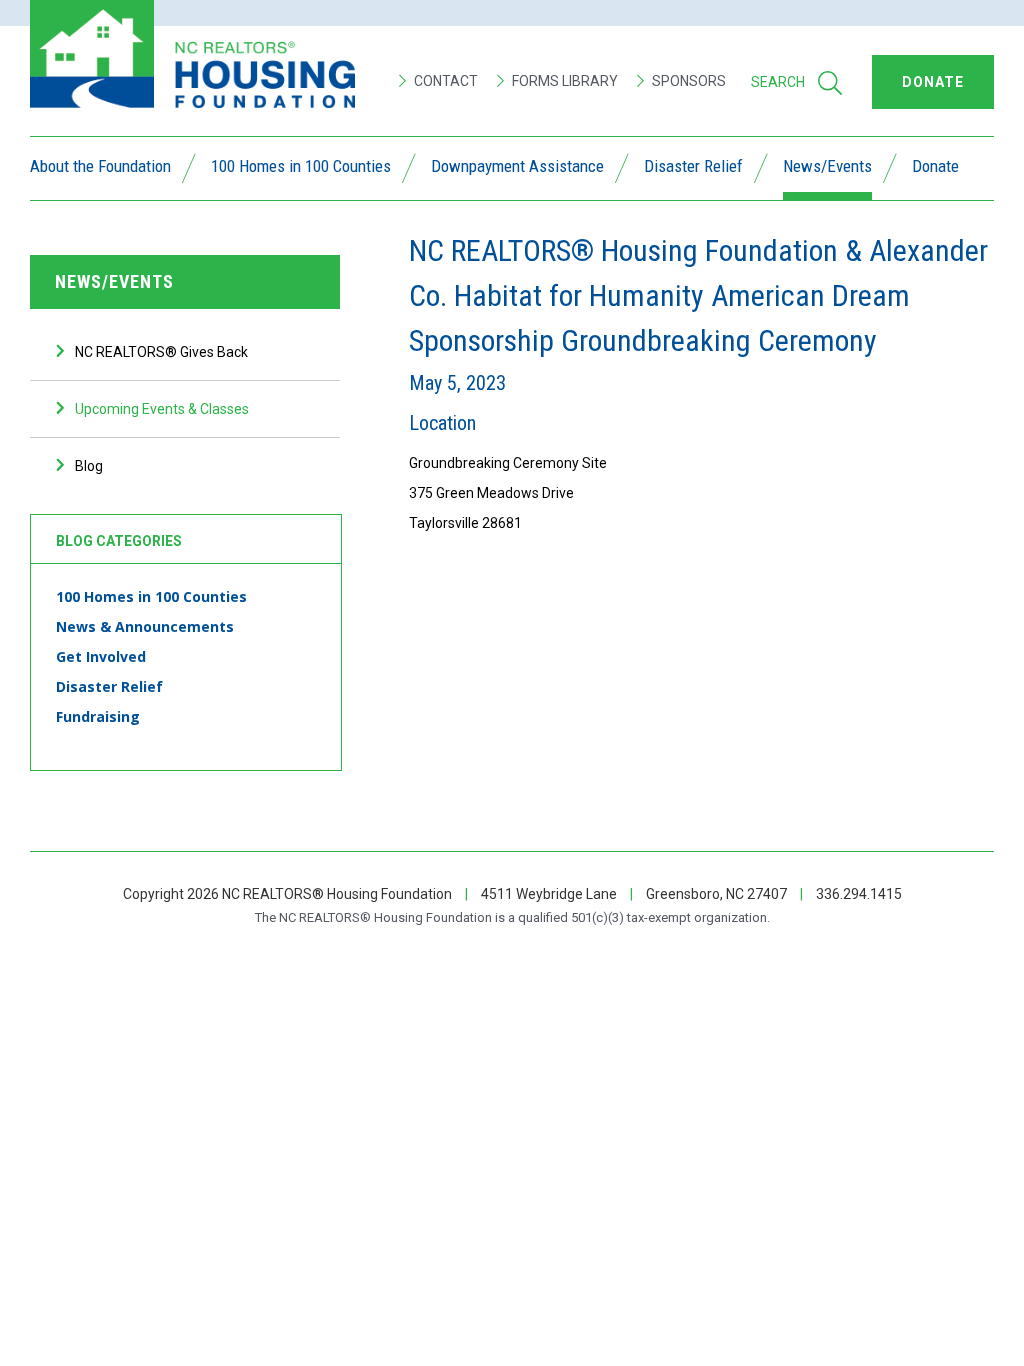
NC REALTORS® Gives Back (161, 352)
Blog (89, 466)
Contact (444, 81)
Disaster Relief (693, 167)
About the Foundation (100, 167)
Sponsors (687, 81)
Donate (935, 167)
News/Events (827, 167)
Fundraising (98, 716)
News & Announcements (145, 626)
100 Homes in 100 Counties (301, 167)
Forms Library (563, 81)
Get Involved (101, 656)
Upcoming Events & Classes (162, 409)
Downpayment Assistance (517, 167)
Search (778, 82)
